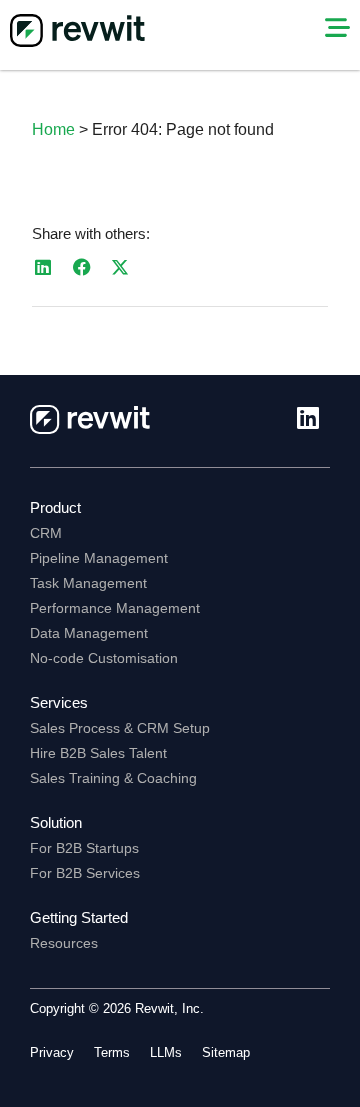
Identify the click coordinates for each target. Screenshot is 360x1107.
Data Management (89, 633)
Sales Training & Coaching (113, 778)
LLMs (166, 1052)
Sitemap (226, 1052)
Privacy (52, 1052)
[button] (43, 267)
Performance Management (115, 608)
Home (53, 129)
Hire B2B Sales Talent (98, 753)
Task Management (88, 583)
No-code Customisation (104, 658)
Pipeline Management (99, 558)
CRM (46, 533)
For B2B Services (85, 873)
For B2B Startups (84, 848)
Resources (64, 943)
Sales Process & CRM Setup (120, 728)
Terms (112, 1052)
